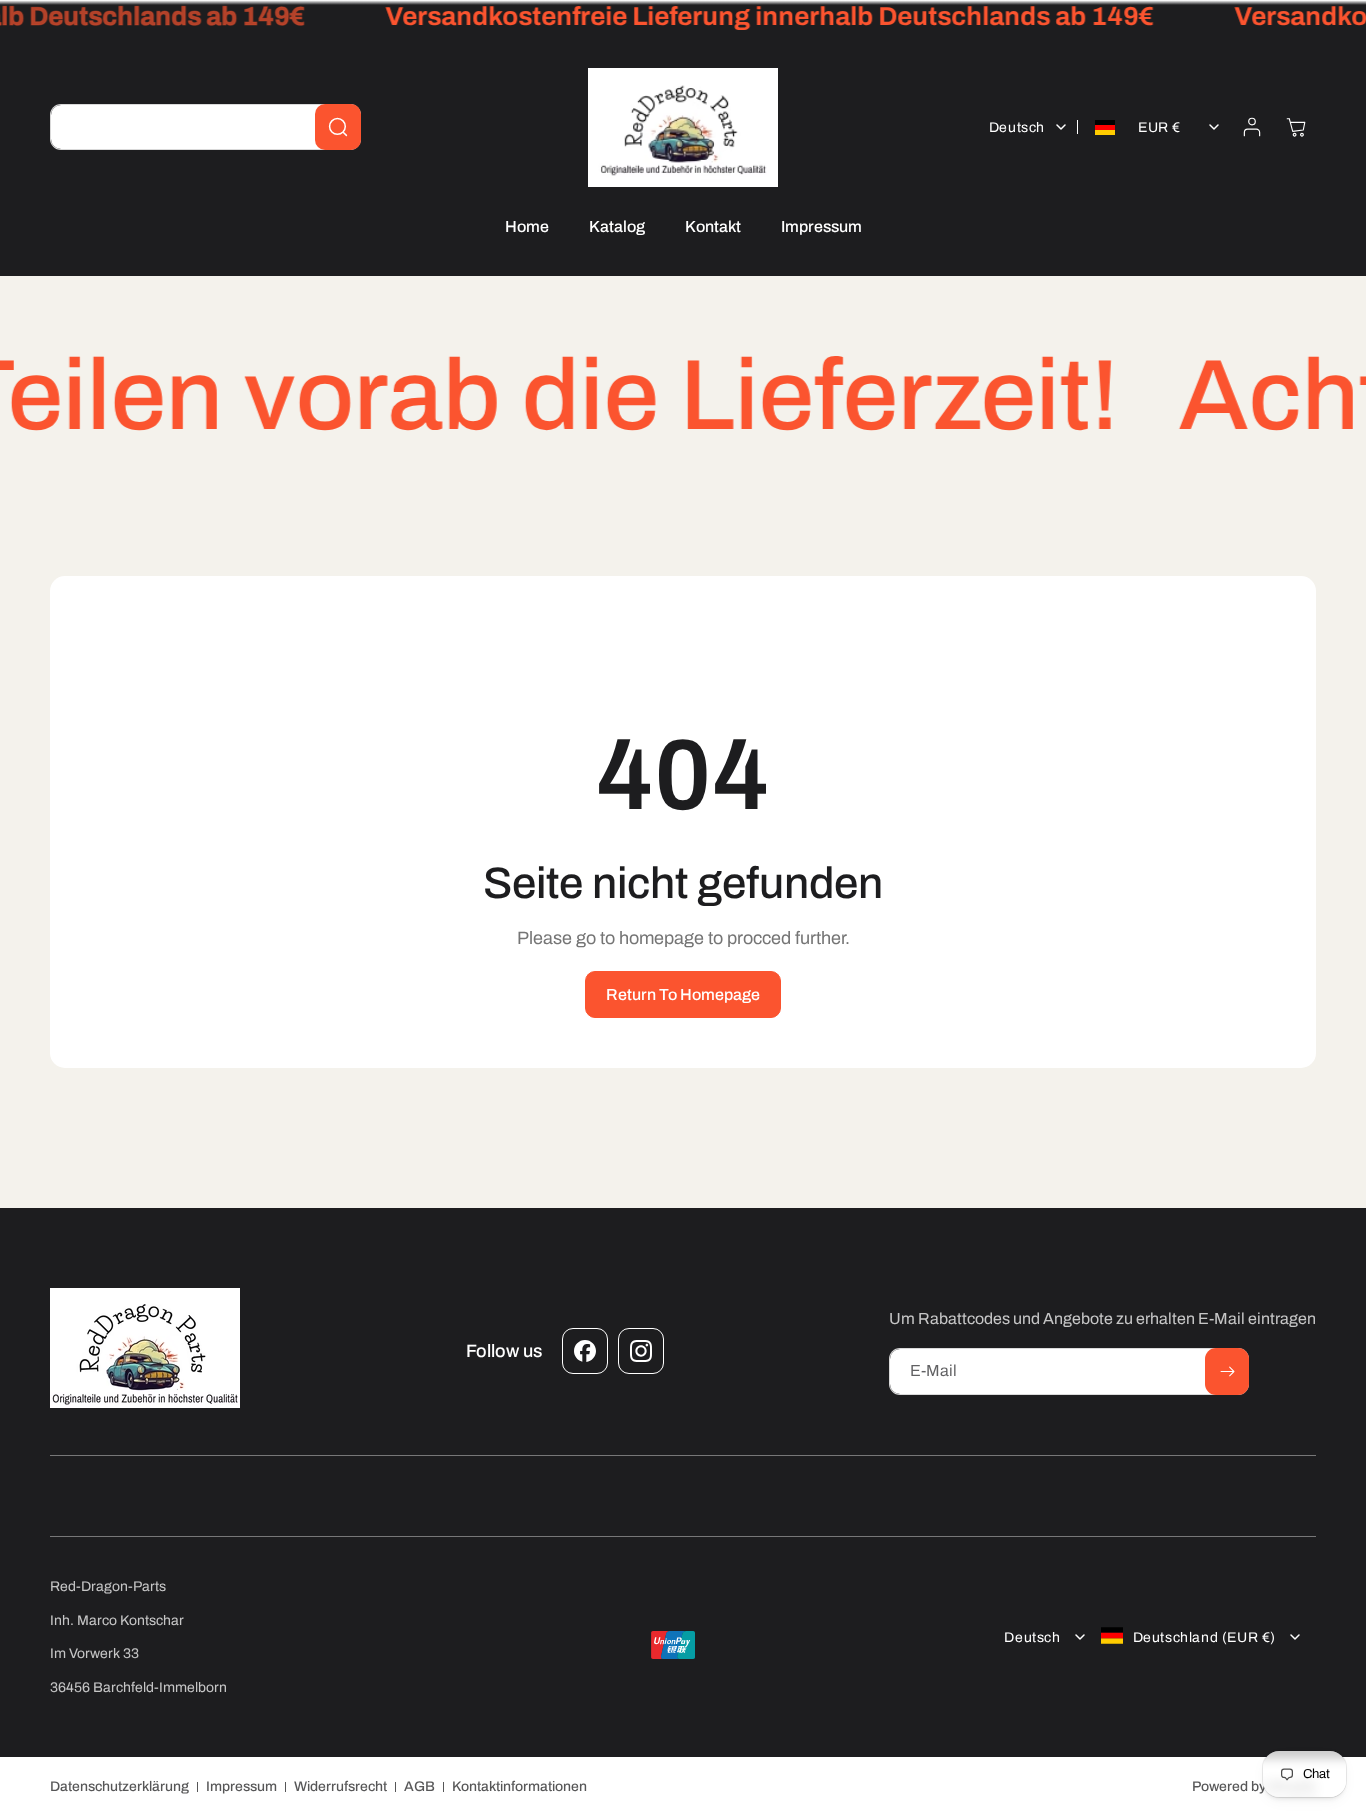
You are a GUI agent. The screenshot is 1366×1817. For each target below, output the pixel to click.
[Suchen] (338, 127)
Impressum (241, 1786)
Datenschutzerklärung (119, 1786)
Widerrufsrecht (340, 1786)
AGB (419, 1786)
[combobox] (205, 127)
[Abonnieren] (1227, 1371)
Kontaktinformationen (519, 1786)
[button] (1296, 127)
